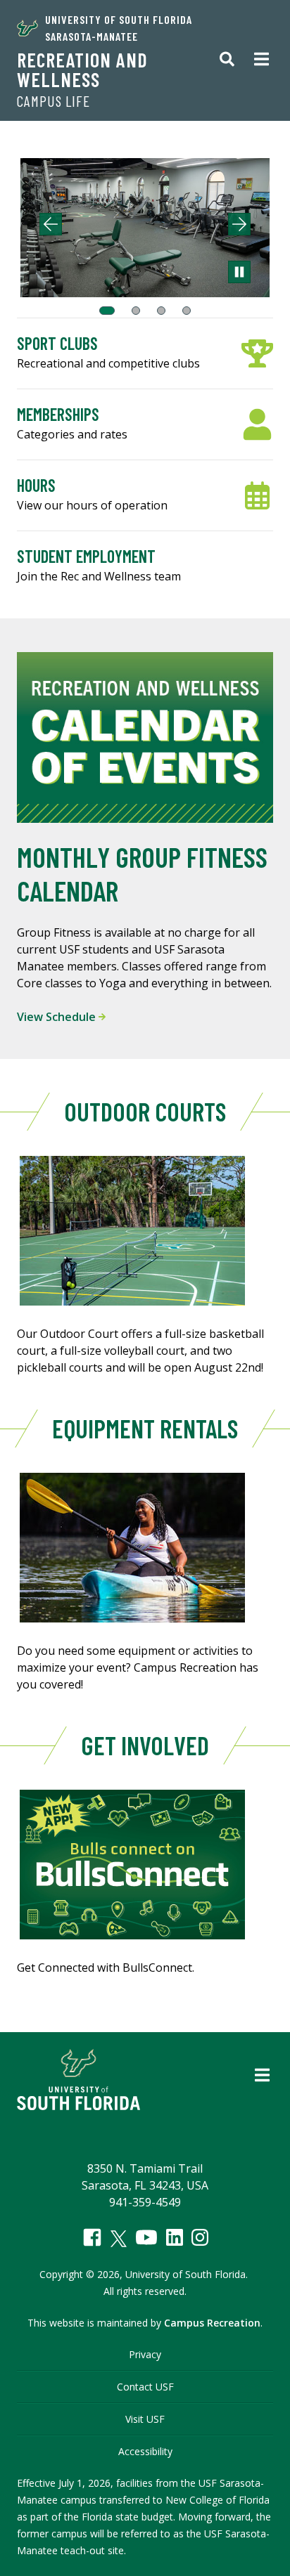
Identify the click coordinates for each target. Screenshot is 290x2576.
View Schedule (58, 1017)
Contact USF (145, 2387)
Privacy (145, 2354)
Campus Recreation (212, 2323)
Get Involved (145, 1745)
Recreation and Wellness (82, 70)
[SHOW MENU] (261, 60)
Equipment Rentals (145, 1428)
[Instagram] (200, 2237)
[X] (119, 2239)
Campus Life (53, 101)
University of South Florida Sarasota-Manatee (119, 28)
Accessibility (145, 2451)
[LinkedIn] (175, 2237)
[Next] (239, 224)
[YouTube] (146, 2237)
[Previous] (51, 224)
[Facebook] (92, 2237)
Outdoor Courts (145, 1111)
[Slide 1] (107, 311)
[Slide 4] (187, 311)
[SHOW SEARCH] (227, 60)
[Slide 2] (136, 311)
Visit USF (145, 2419)
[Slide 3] (161, 311)
